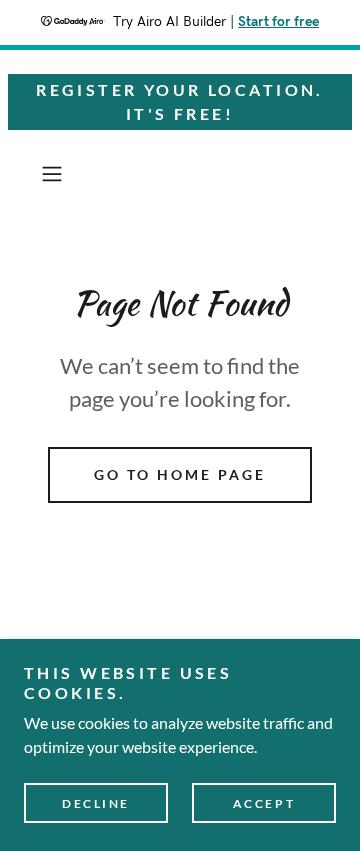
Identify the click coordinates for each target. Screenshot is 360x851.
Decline (96, 803)
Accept (264, 803)
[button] (54, 174)
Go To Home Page (180, 474)
